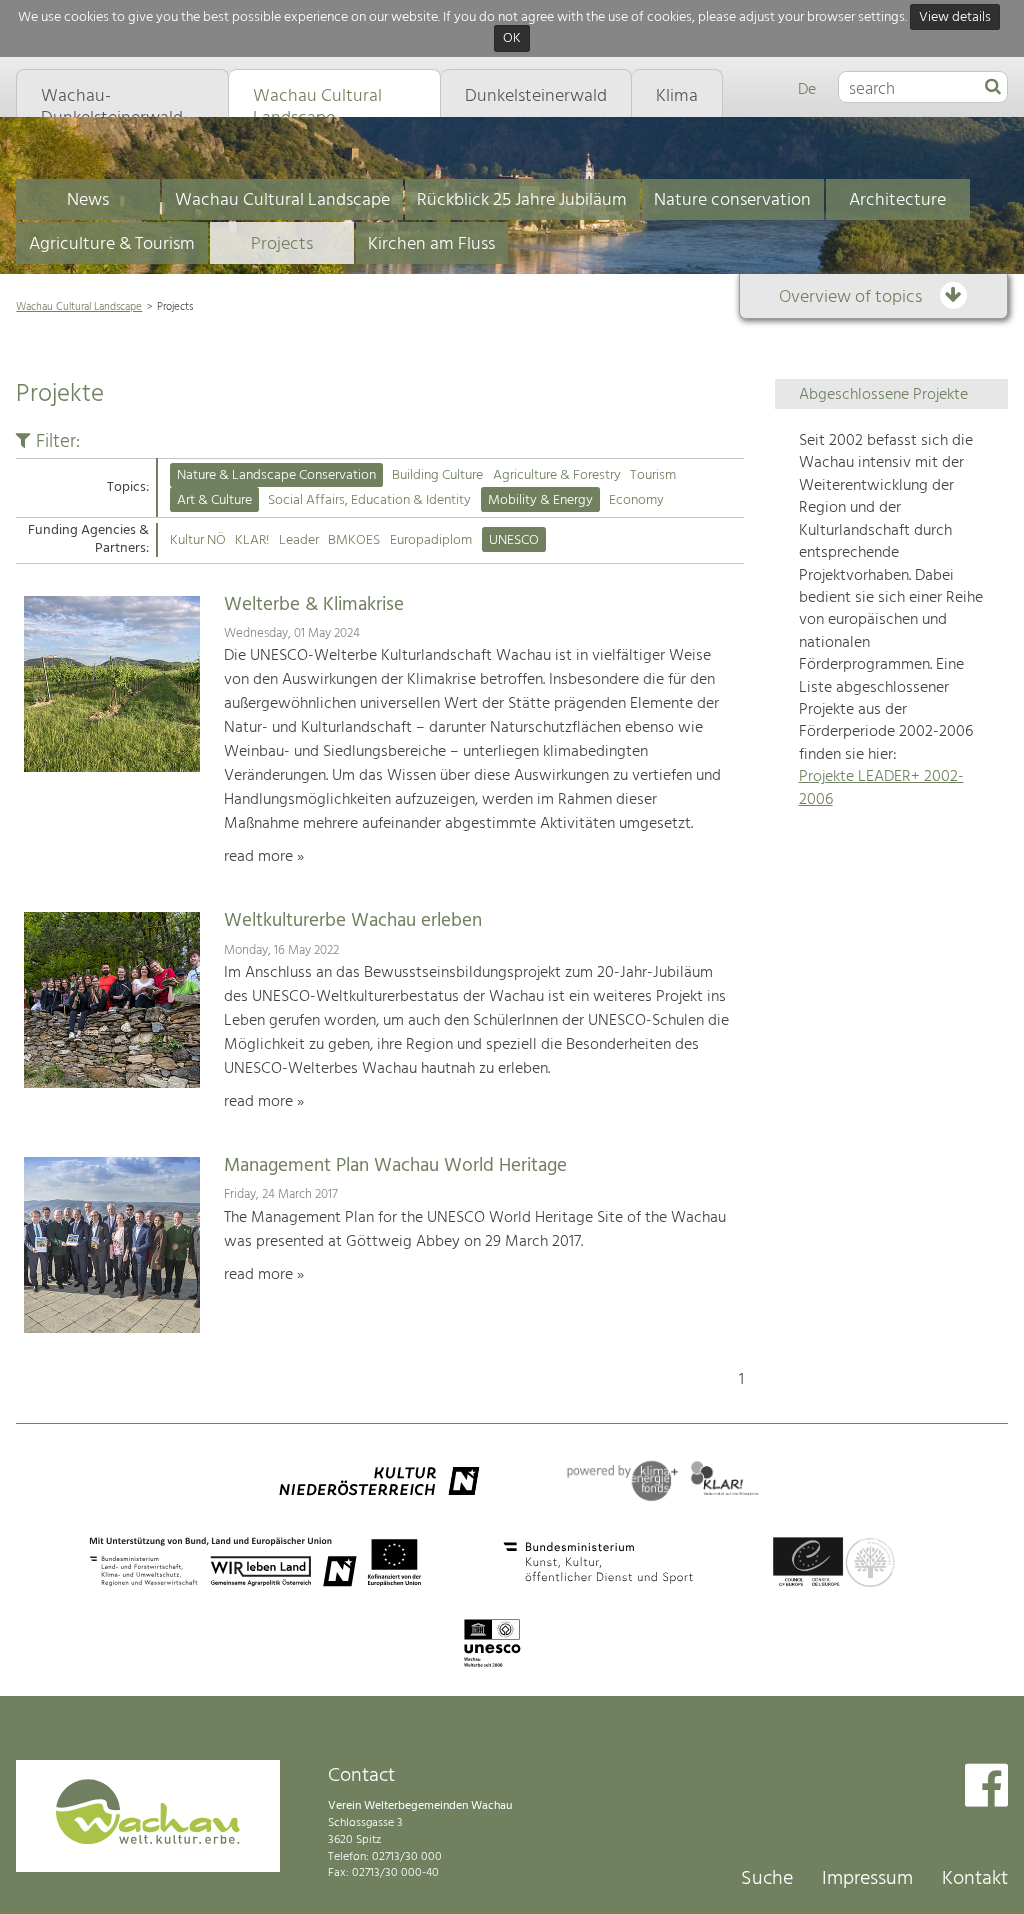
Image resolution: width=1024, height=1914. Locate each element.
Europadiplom (431, 540)
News (88, 200)
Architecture (897, 200)
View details (955, 17)
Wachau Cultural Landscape (282, 200)
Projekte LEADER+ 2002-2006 (881, 788)
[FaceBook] (986, 1787)
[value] (993, 88)
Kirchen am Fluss (431, 244)
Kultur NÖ (198, 540)
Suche (767, 1879)
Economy (636, 500)
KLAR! (252, 540)
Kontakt (975, 1879)
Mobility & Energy (540, 500)
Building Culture (437, 475)
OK (512, 39)
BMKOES (354, 540)
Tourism (653, 475)
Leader (299, 540)
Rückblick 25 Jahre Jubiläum (522, 200)
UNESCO (514, 540)
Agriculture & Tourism (112, 244)
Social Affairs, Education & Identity (369, 500)
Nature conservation (732, 200)
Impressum (867, 1879)
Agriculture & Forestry (557, 475)
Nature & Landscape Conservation (276, 475)
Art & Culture (214, 500)
